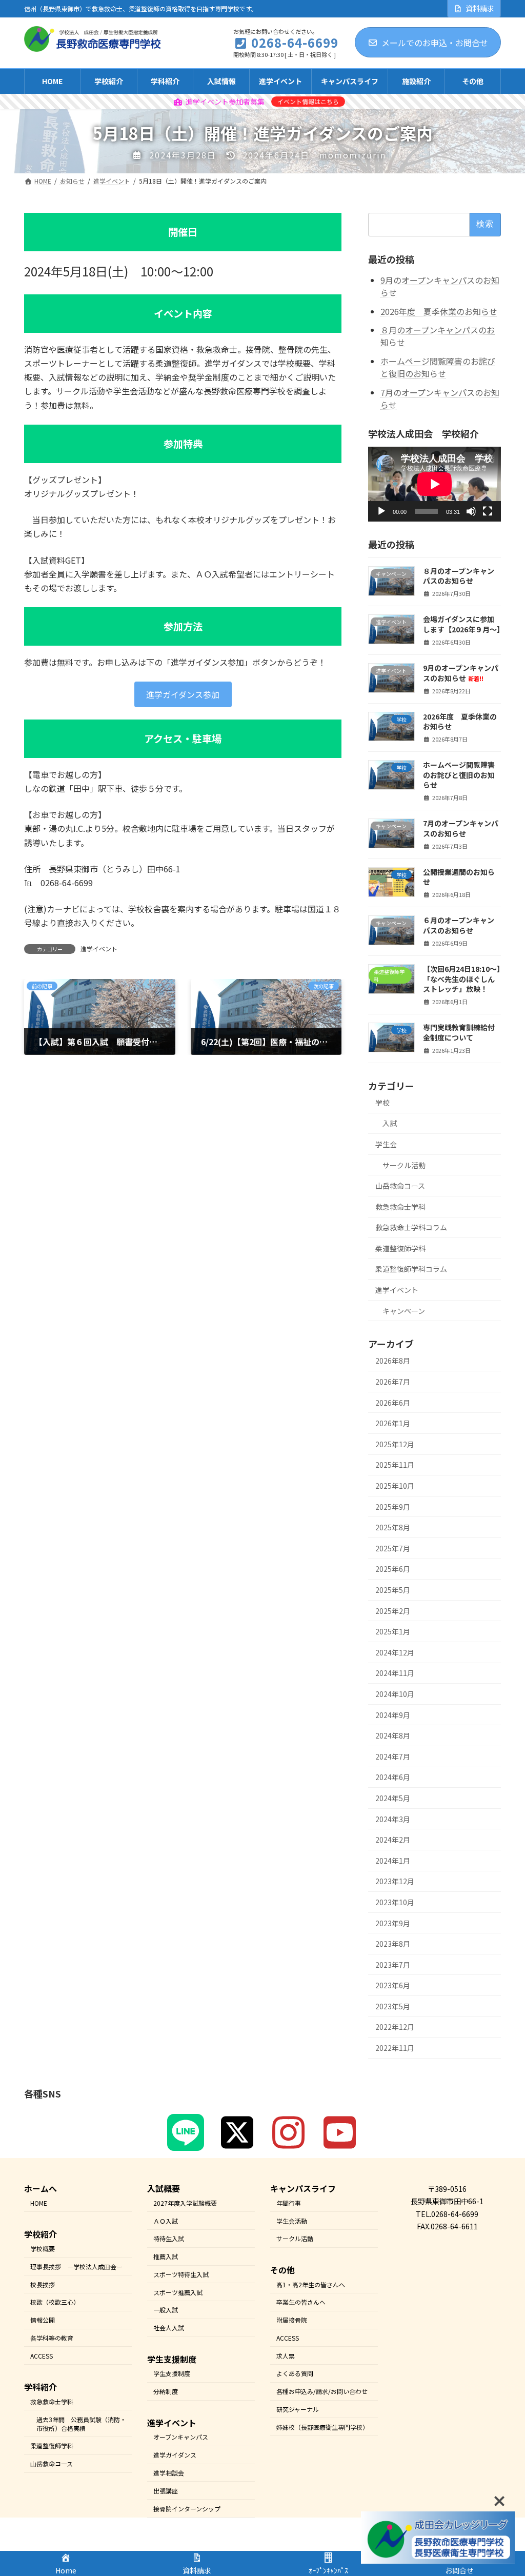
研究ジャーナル (298, 2409)
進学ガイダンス (175, 2455)
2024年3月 (393, 1819)
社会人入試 (169, 2328)
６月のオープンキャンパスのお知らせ (459, 925)
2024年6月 (393, 1777)
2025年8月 (393, 1527)
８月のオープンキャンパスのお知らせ (438, 336)
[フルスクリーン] (488, 511)
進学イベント (99, 948)
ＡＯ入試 (166, 2220)
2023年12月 (395, 1881)
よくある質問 (295, 2373)
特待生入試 (169, 2238)
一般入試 (166, 2310)
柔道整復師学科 (400, 1248)
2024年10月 (395, 1694)
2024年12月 (395, 1652)
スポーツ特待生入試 (181, 2274)
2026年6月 (393, 1402)
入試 (390, 1123)
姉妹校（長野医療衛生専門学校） (322, 2427)
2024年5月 (393, 1798)
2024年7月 (393, 1756)
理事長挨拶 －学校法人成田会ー (76, 2266)
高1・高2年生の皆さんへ (311, 2284)
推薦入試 (166, 2256)
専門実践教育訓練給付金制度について (459, 1032)
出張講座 (166, 2490)
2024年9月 (393, 1714)
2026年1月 (393, 1423)
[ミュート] (471, 511)
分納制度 (166, 2391)
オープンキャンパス (181, 2437)
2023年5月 (393, 2006)
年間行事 (289, 2202)
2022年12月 (395, 2027)
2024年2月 (393, 1840)
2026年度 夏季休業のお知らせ (439, 311)
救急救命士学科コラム (411, 1227)
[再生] (381, 511)
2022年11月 (395, 2048)
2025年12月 (395, 1444)
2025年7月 (393, 1548)
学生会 (386, 1144)
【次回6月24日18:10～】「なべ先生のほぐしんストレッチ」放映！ (462, 979)
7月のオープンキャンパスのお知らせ (440, 398)
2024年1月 (393, 1860)
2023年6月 (393, 1985)
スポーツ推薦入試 (178, 2292)
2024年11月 (395, 1673)
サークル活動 (404, 1165)
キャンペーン (404, 1310)
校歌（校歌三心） (55, 2302)
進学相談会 (169, 2473)
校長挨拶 (43, 2284)
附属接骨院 (292, 2320)
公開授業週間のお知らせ (459, 877)
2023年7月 (393, 1964)
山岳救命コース (400, 1186)
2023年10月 (395, 1902)
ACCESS (42, 2355)
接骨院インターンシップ (187, 2508)
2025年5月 (393, 1590)
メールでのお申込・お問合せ (435, 43)
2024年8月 (393, 1735)
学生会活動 (292, 2220)
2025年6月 (393, 1569)
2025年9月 (393, 1506)
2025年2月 (393, 1610)
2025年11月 (395, 1465)
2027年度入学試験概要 (185, 2202)
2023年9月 (393, 1923)
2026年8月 (393, 1361)
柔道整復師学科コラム (411, 1269)
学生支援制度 (172, 2373)
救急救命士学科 (400, 1206)
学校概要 (43, 2249)
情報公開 (43, 2320)
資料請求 (480, 8)
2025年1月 (393, 1631)
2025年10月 (395, 1486)
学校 (382, 1103)
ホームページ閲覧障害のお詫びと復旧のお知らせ (438, 367)
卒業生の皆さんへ (301, 2302)
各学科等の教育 (52, 2338)
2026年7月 (393, 1382)
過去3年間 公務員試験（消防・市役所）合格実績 (81, 2423)
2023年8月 (393, 1944)
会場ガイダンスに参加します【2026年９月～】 (463, 624)
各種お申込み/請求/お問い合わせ (322, 2391)
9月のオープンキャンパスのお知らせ (440, 286)
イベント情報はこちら (308, 101)
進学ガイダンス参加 (183, 694)
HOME (39, 2202)
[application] (435, 484)
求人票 (286, 2355)
